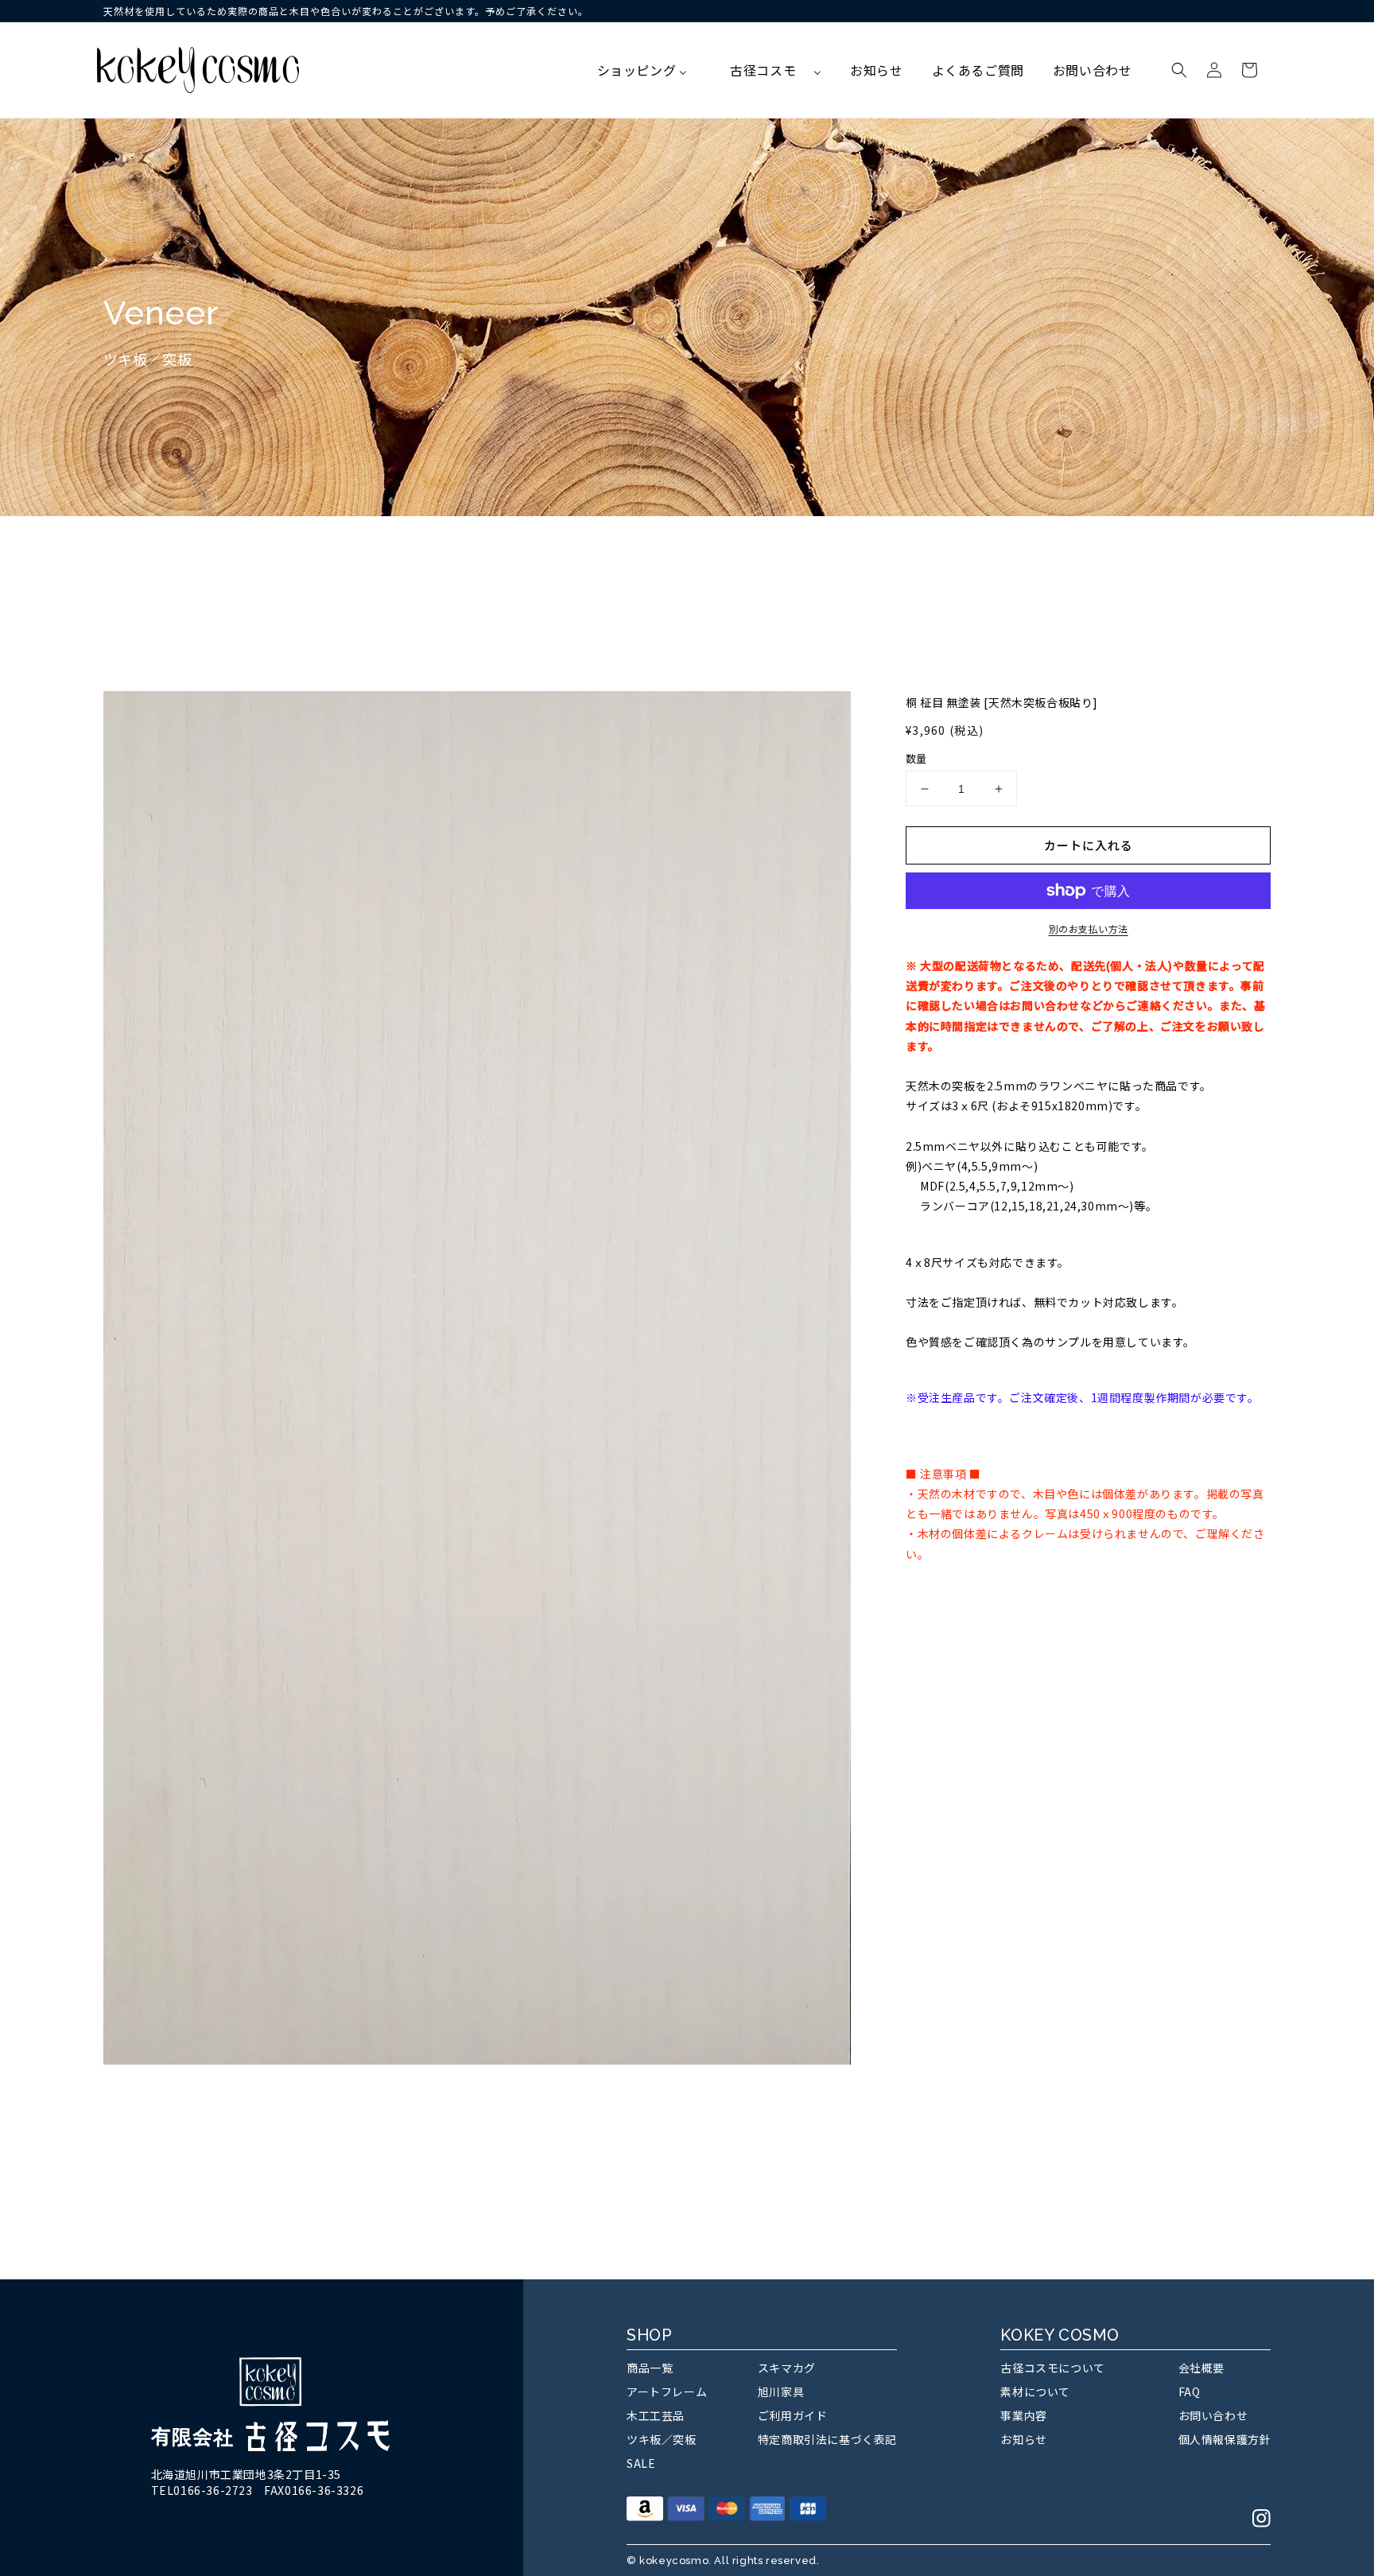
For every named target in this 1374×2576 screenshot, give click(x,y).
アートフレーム (667, 2391)
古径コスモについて (1052, 2368)
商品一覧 (650, 2368)
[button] (1179, 70)
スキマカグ (787, 2368)
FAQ (1190, 2391)
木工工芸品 (656, 2415)
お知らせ (1023, 2439)
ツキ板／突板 (662, 2439)
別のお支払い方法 (1089, 929)
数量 (916, 758)
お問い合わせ (1213, 2415)
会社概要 (1201, 2368)
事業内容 (1023, 2415)
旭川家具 (781, 2391)
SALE (641, 2463)
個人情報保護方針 (1225, 2439)
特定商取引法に (827, 2439)
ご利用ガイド (793, 2415)
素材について (1035, 2391)
